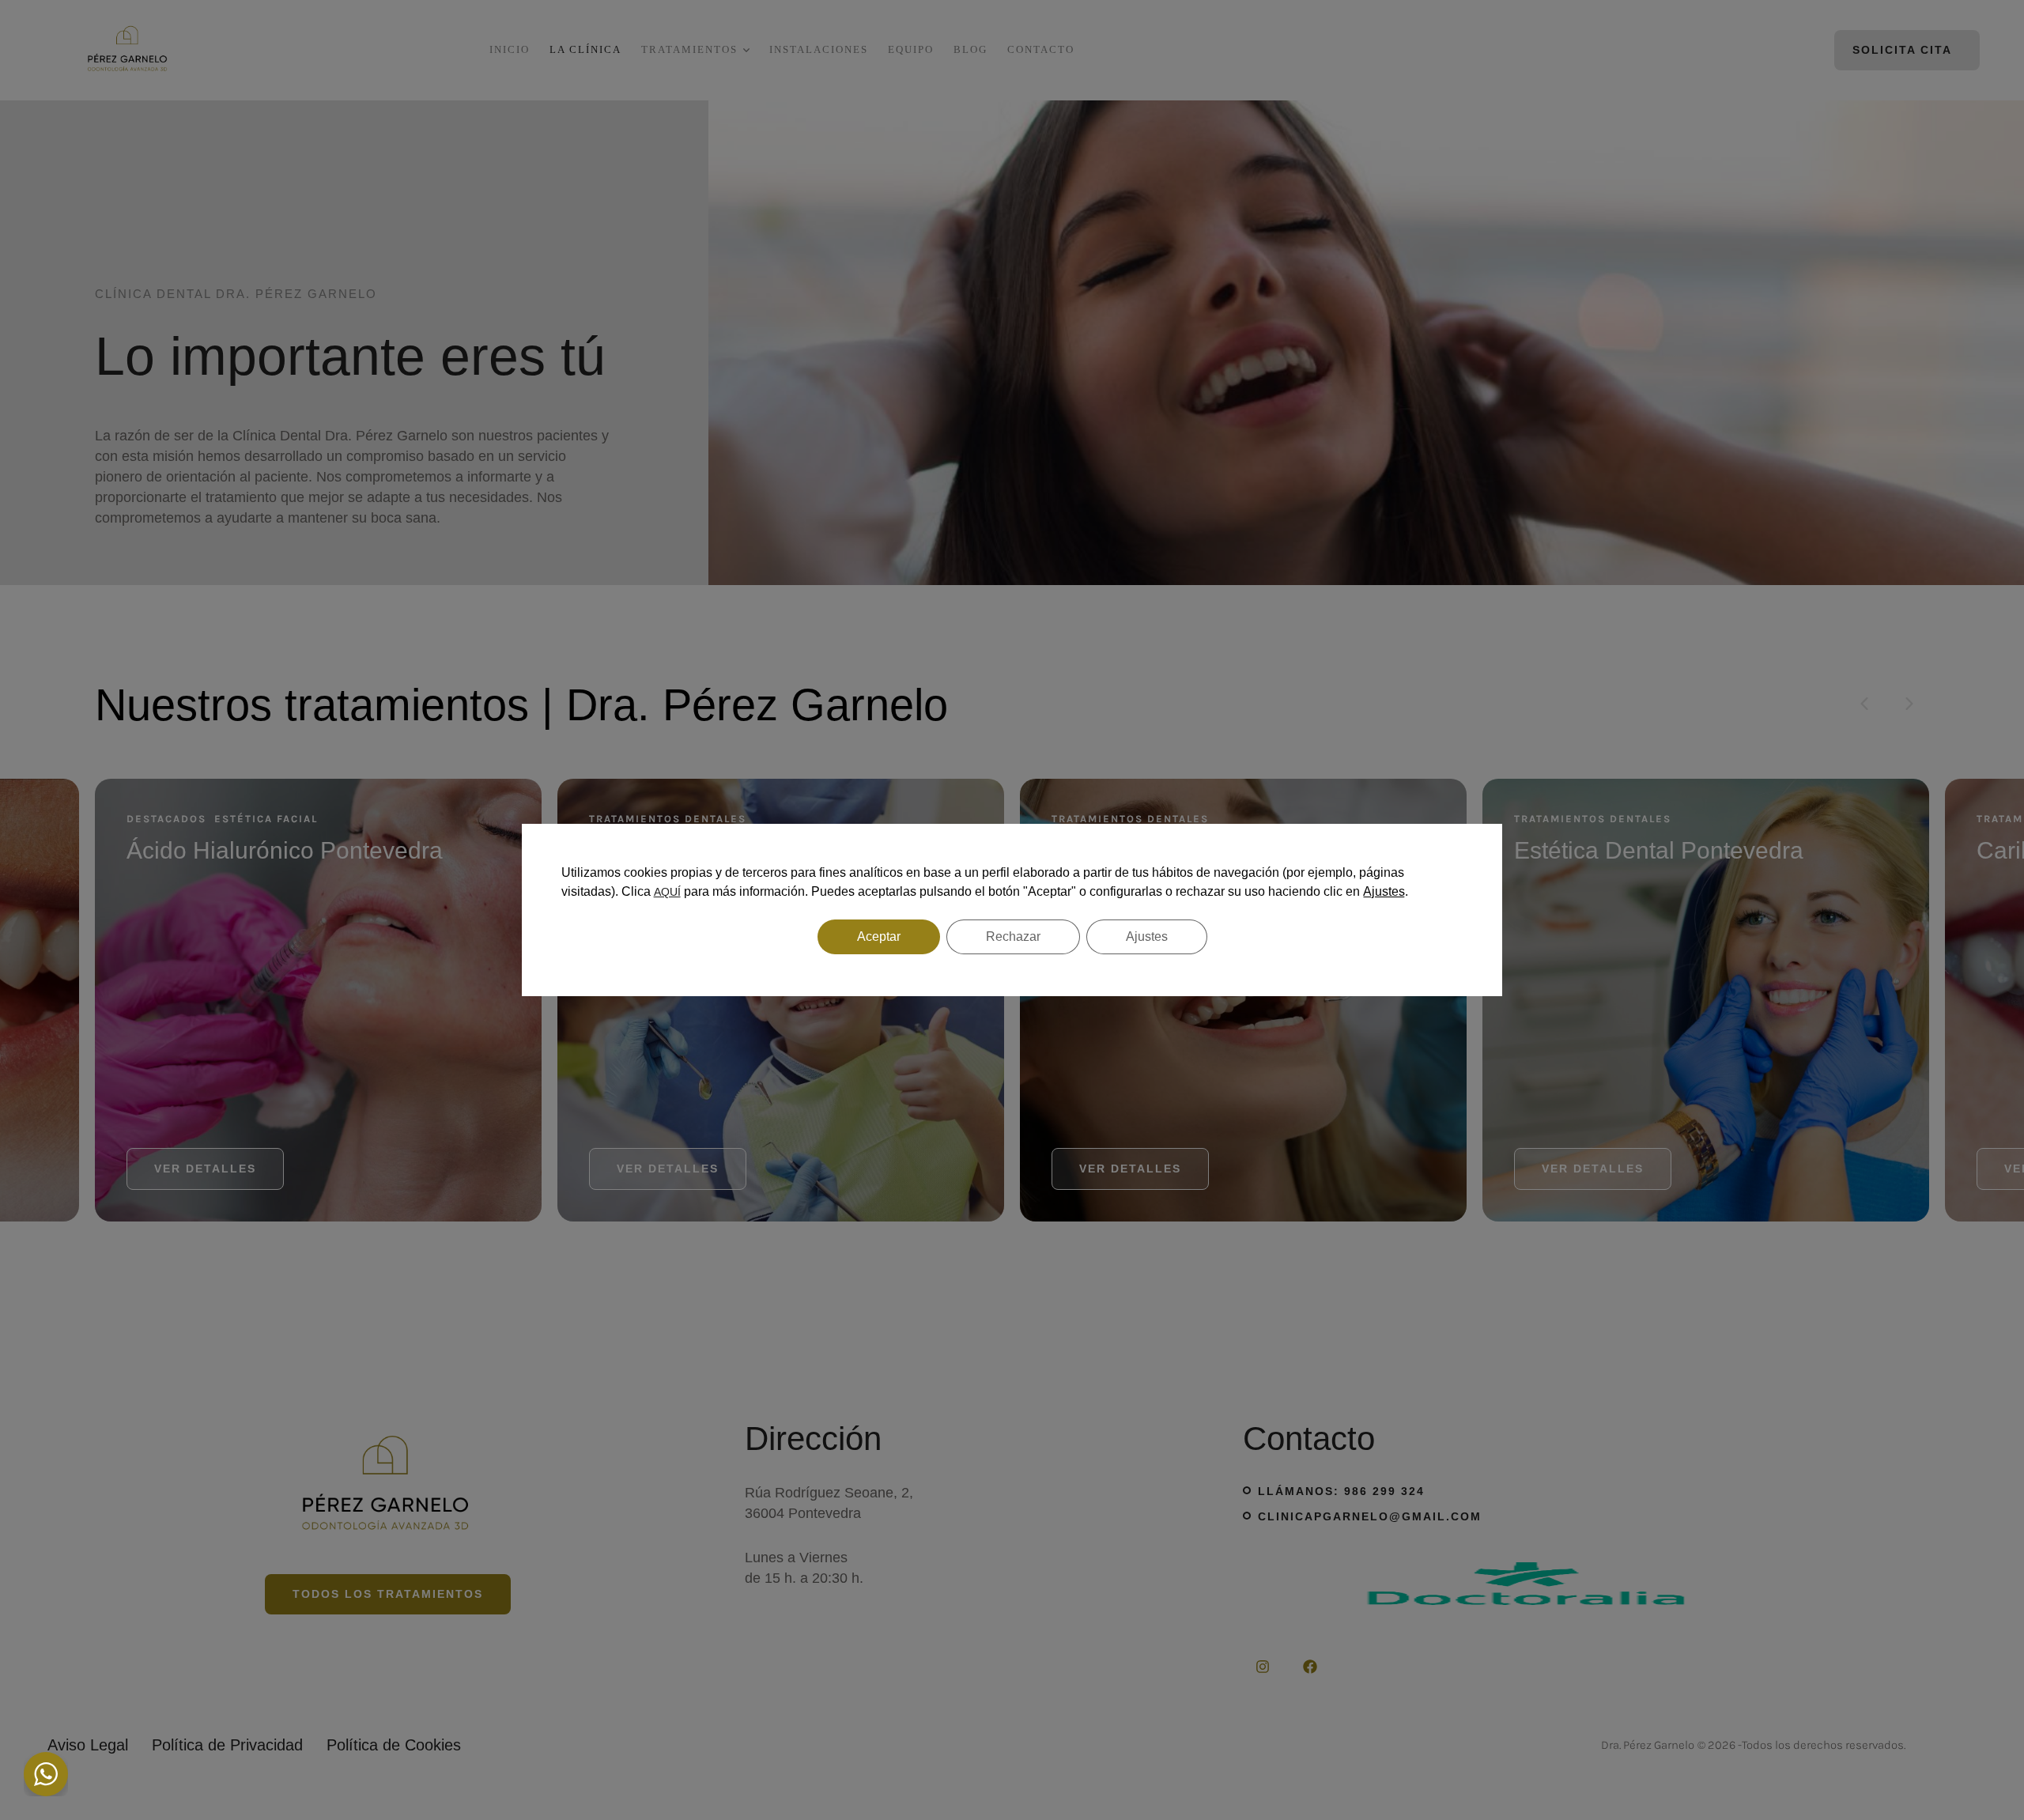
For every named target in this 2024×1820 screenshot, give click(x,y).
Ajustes (1384, 891)
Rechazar (1013, 936)
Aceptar (879, 936)
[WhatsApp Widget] (46, 1774)
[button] (1978, 1753)
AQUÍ (667, 892)
